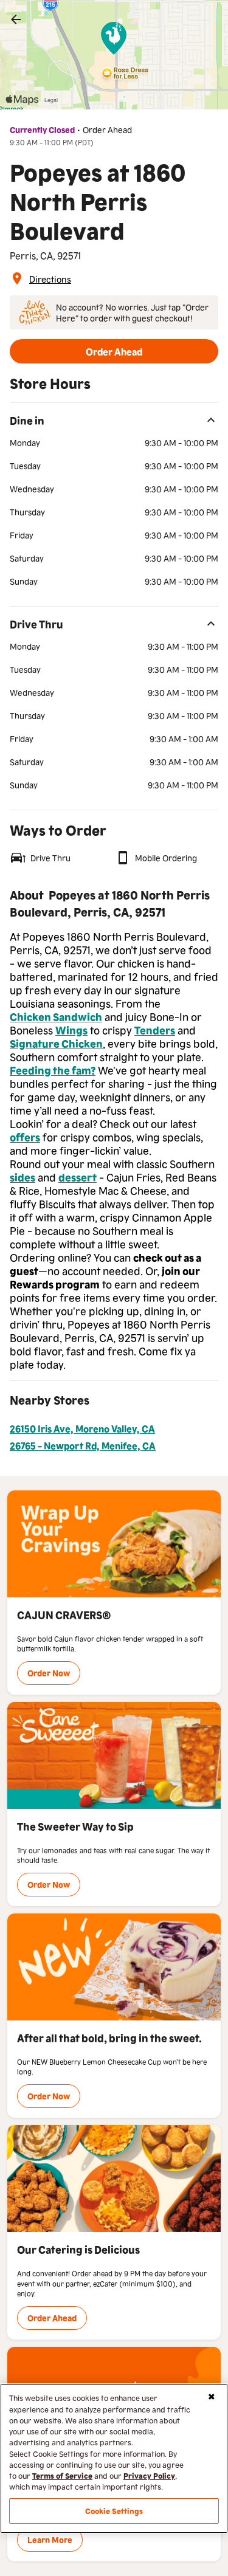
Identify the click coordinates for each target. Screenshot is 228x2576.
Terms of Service (62, 2475)
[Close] (212, 2397)
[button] (114, 351)
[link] (16, 19)
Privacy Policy (149, 2475)
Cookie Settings (114, 2511)
